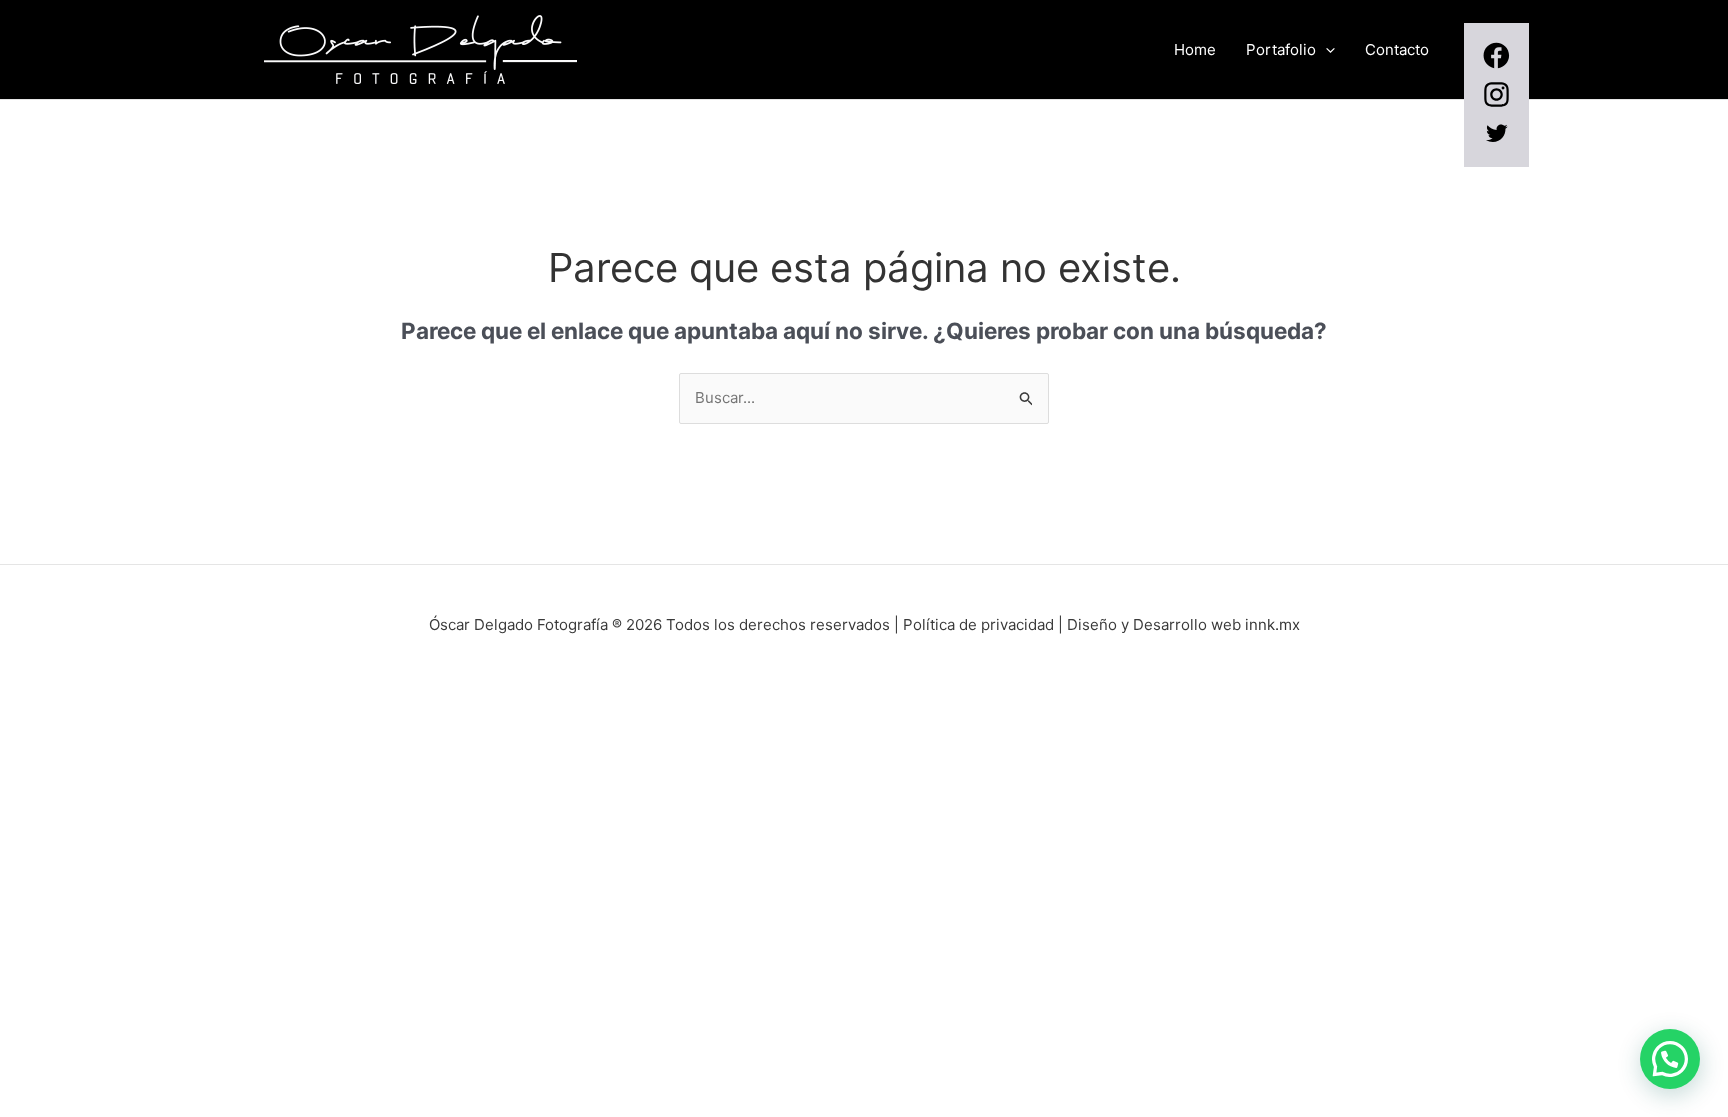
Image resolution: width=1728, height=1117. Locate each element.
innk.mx (1272, 624)
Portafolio (1281, 49)
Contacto (1397, 49)
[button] (1325, 50)
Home (1195, 49)
